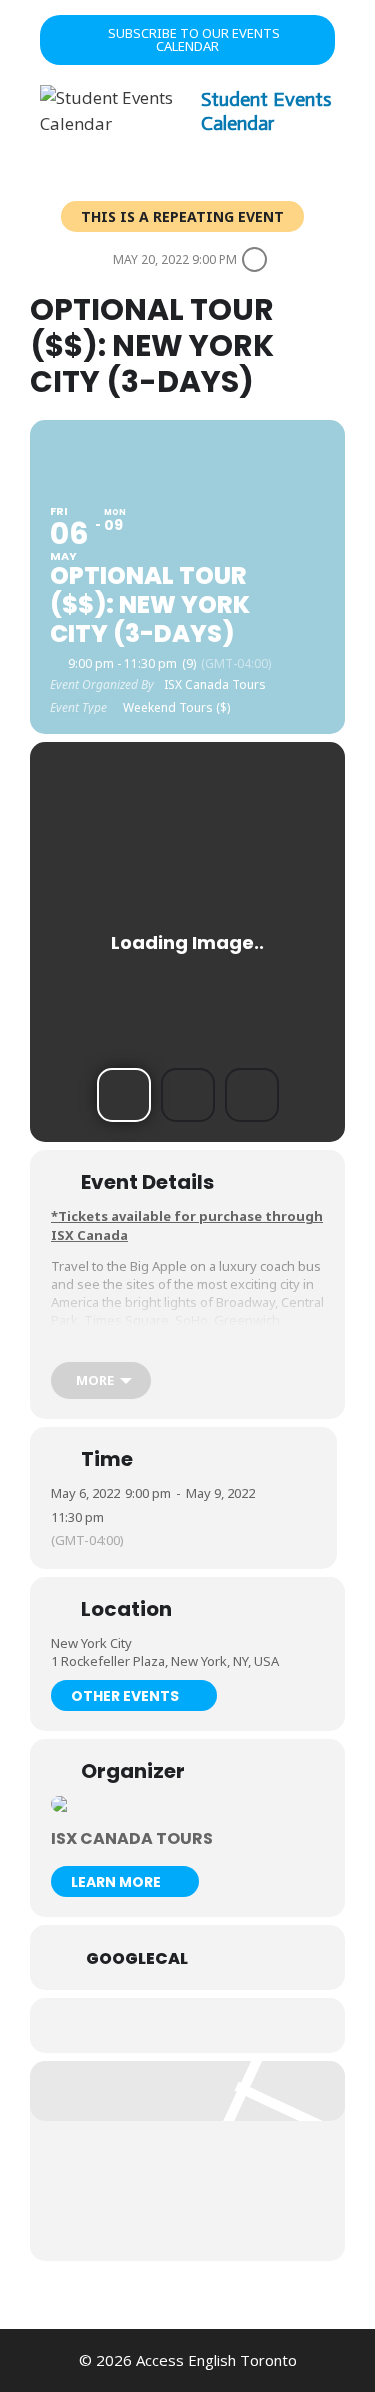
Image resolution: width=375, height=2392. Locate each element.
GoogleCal (137, 1959)
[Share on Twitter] (185, 2025)
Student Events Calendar (266, 111)
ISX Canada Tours (132, 1838)
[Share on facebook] (145, 2025)
